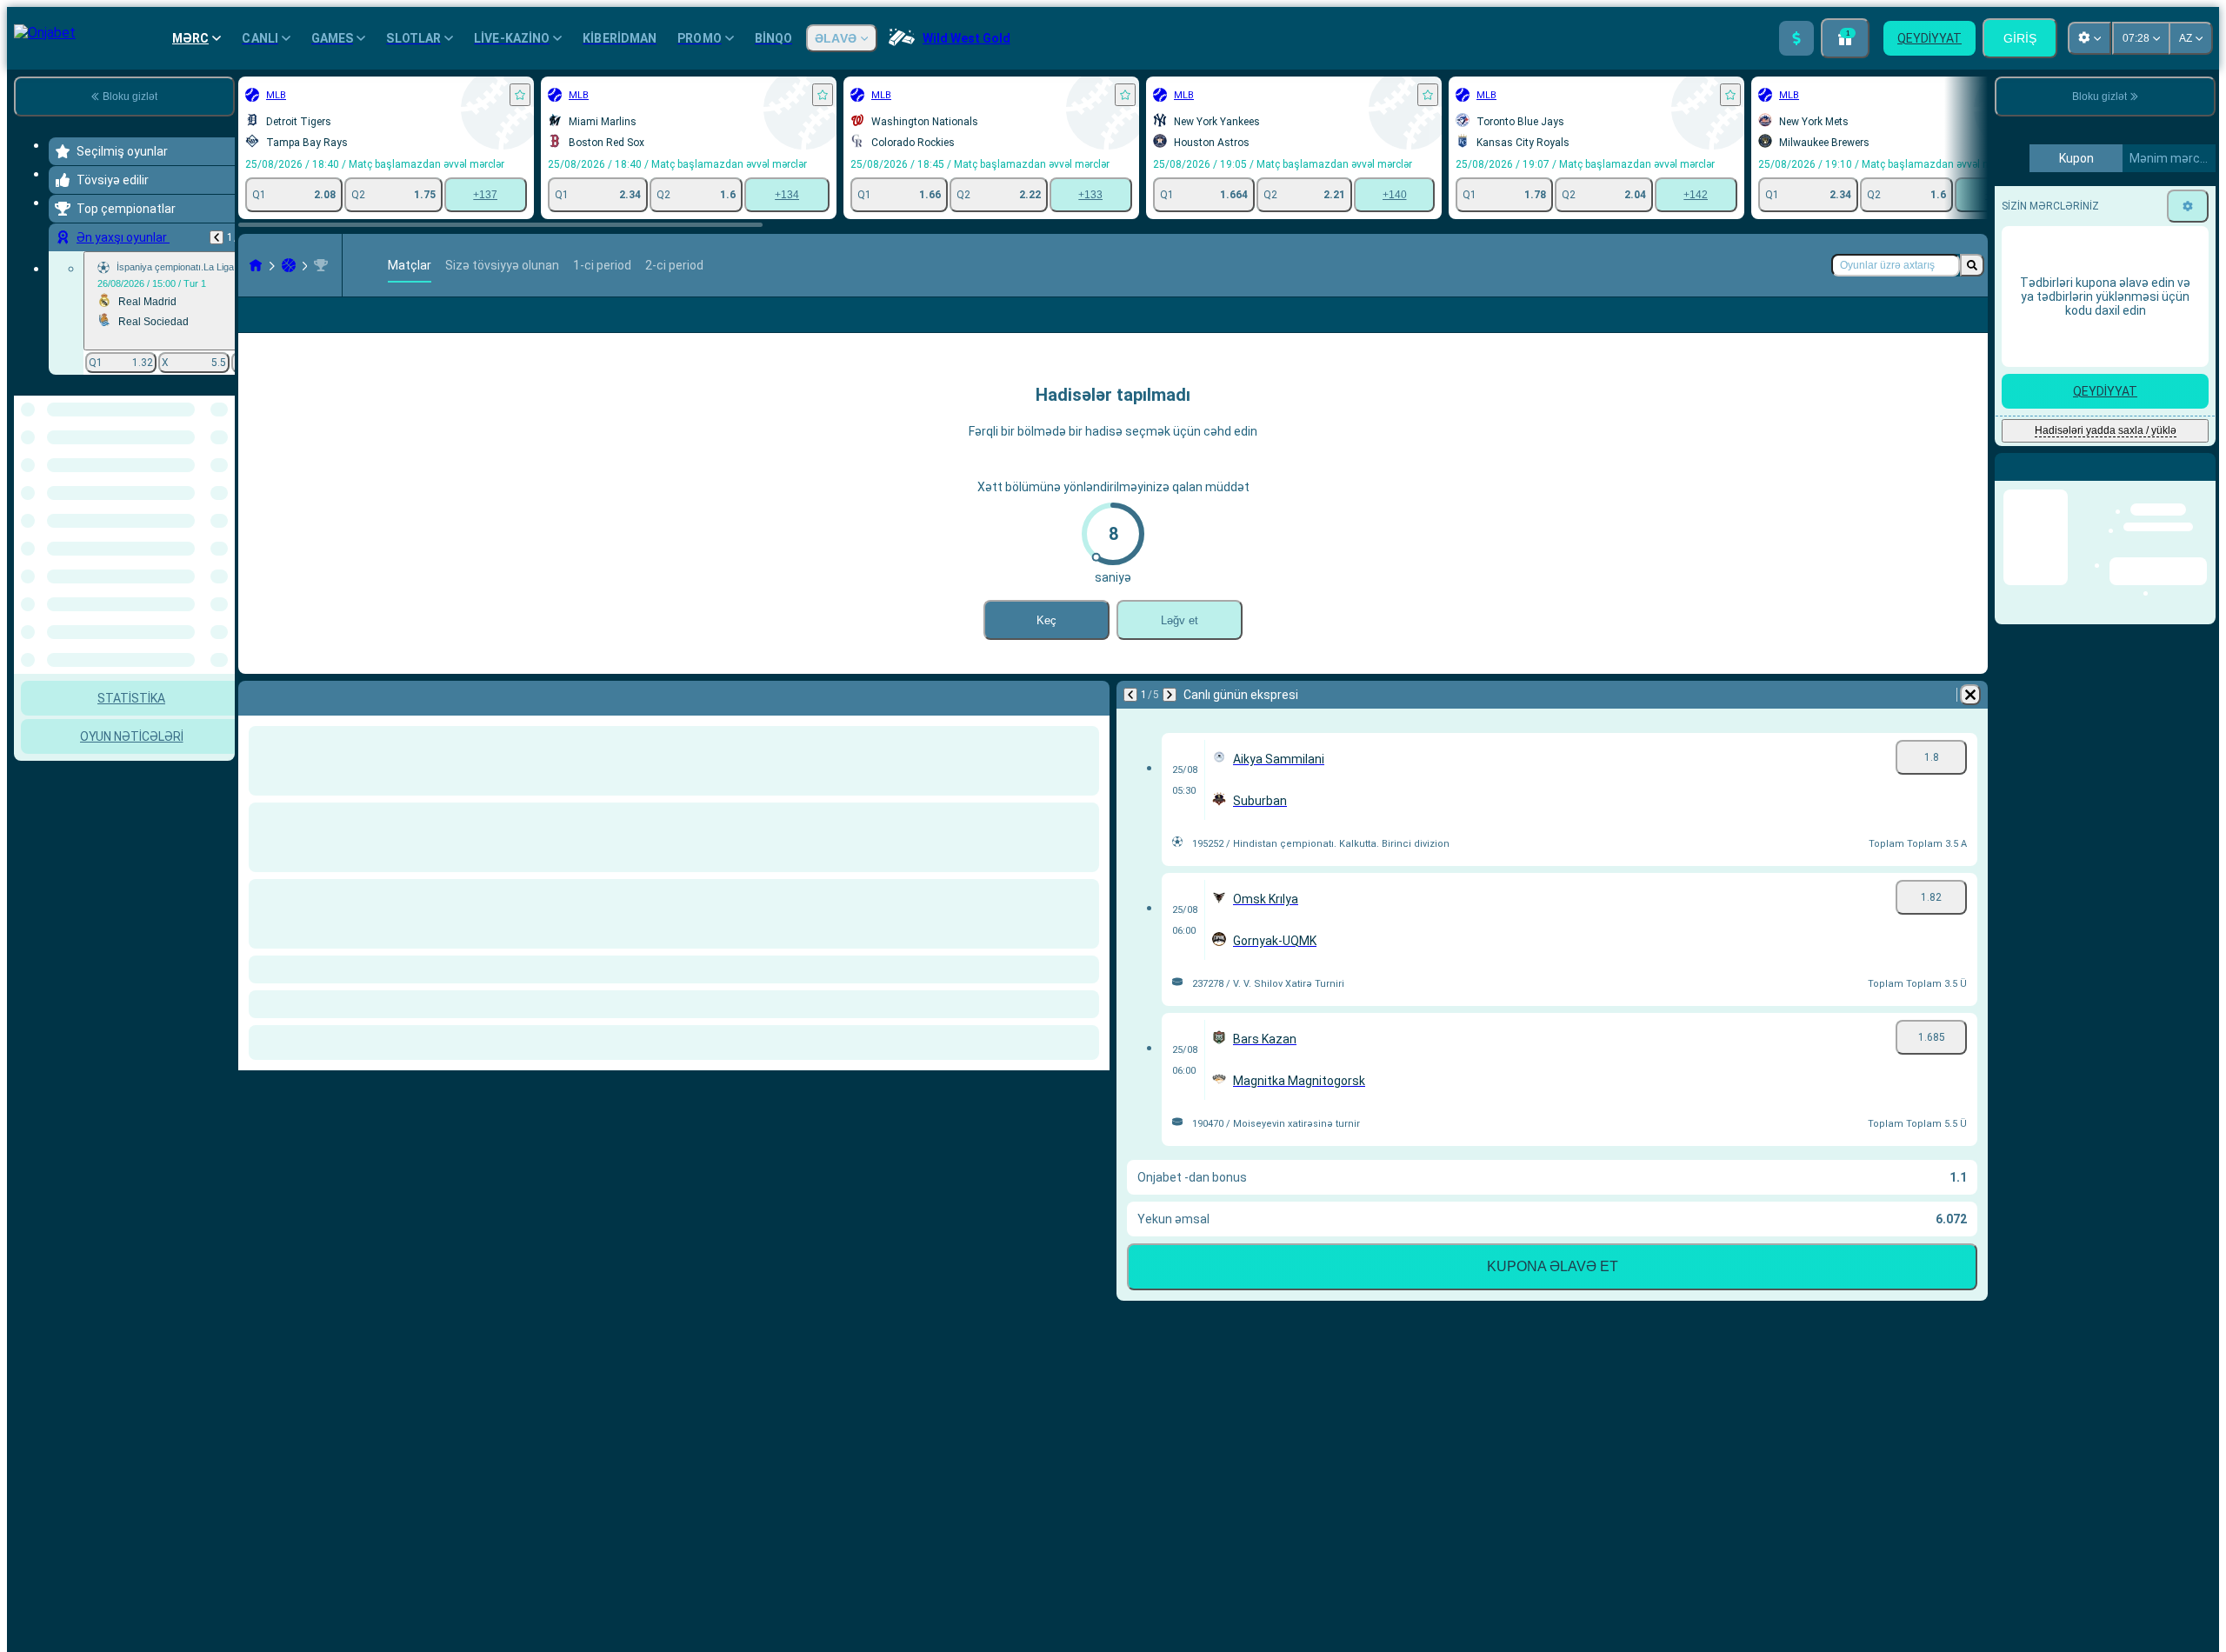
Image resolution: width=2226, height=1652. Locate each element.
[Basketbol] (289, 265)
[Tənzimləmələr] (2188, 512)
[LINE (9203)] (256, 265)
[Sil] (1970, 695)
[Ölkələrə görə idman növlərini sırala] (220, 485)
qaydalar (2119, 346)
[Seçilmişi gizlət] (198, 485)
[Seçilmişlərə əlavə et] (520, 95)
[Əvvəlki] (217, 237)
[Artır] (1796, 38)
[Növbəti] (1170, 695)
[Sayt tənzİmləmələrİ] (2089, 38)
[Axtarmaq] (1972, 265)
